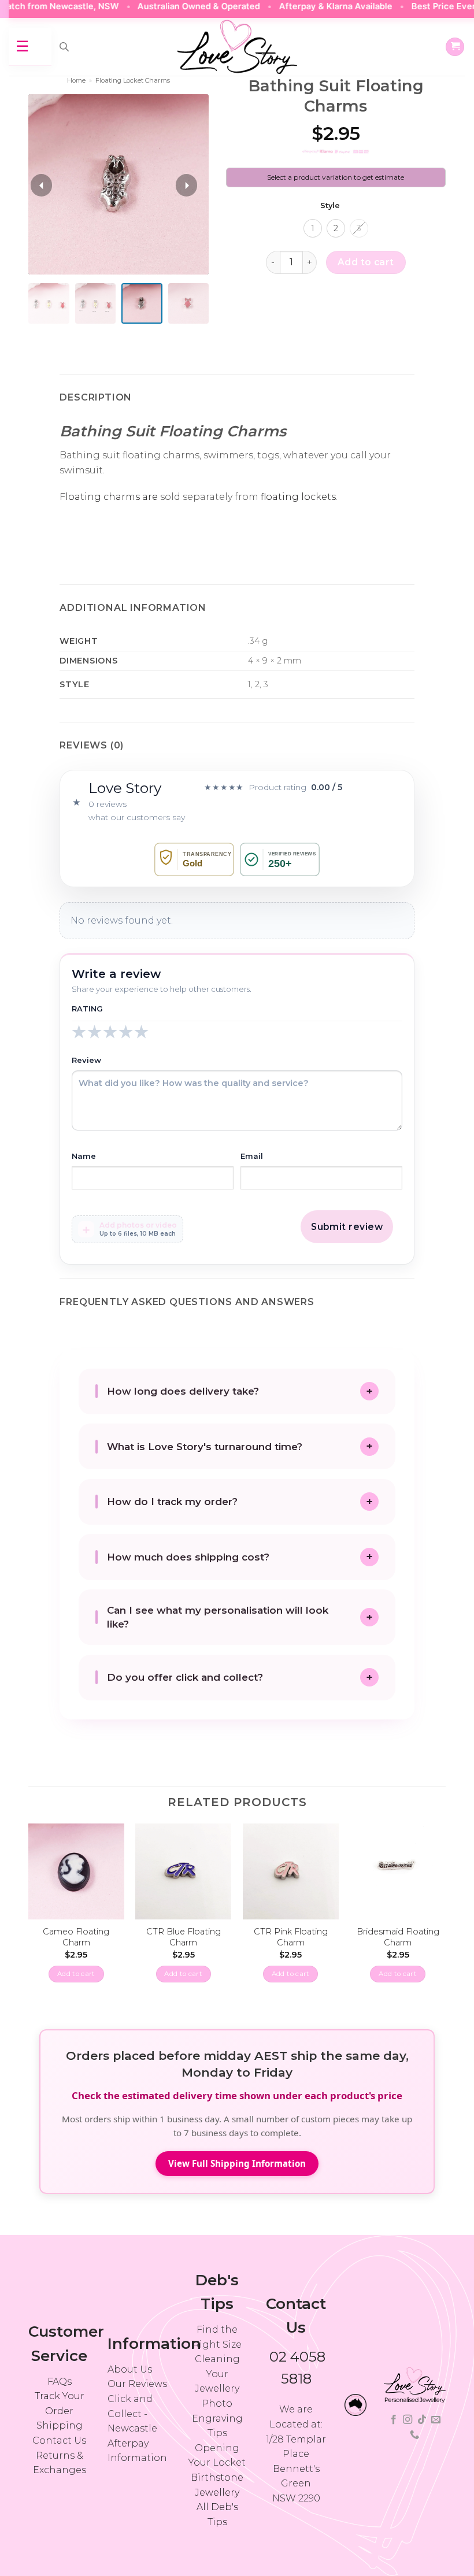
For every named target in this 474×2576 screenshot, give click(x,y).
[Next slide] (186, 185)
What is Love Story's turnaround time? (205, 1447)
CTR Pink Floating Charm (291, 1937)
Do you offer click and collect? (185, 1677)
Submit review (347, 1227)
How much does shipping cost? (188, 1557)
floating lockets (298, 497)
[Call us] (414, 2435)
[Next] (445, 1913)
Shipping (60, 2425)
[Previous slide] (41, 185)
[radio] (313, 228)
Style (330, 206)
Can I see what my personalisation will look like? (218, 1617)
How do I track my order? (172, 1502)
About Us (130, 2369)
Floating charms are (109, 497)
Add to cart (366, 262)
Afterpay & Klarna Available (306, 6)
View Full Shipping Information (237, 2163)
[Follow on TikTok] (422, 2420)
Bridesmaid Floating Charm (398, 1937)
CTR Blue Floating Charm (184, 1937)
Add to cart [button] (76, 1974)
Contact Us (59, 2440)
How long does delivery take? (183, 1391)
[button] (455, 47)
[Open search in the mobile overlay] (64, 47)
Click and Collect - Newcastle (132, 2414)
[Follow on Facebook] (394, 2420)
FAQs (60, 2382)
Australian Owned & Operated (169, 6)
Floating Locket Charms (133, 80)
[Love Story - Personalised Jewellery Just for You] (237, 47)
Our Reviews (137, 2384)
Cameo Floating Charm (76, 1937)
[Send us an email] (436, 2420)
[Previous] (29, 1913)
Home (76, 80)
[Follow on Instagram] (408, 2420)
